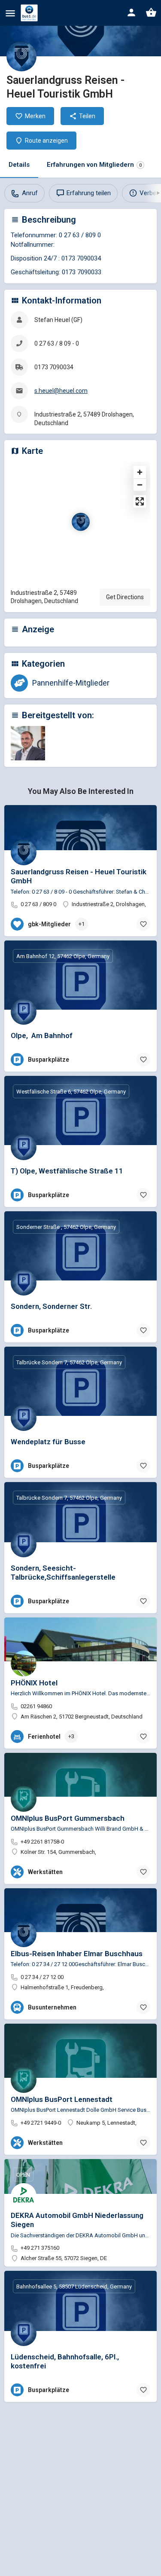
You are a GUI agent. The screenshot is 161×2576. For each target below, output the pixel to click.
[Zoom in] (140, 472)
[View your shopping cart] (151, 12)
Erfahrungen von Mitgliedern (94, 165)
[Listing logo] (21, 56)
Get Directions (125, 597)
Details (19, 165)
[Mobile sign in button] (131, 12)
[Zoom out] (140, 485)
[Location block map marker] (81, 522)
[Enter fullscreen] (140, 501)
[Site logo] (30, 13)
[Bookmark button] (143, 924)
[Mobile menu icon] (10, 13)
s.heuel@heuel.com (61, 391)
